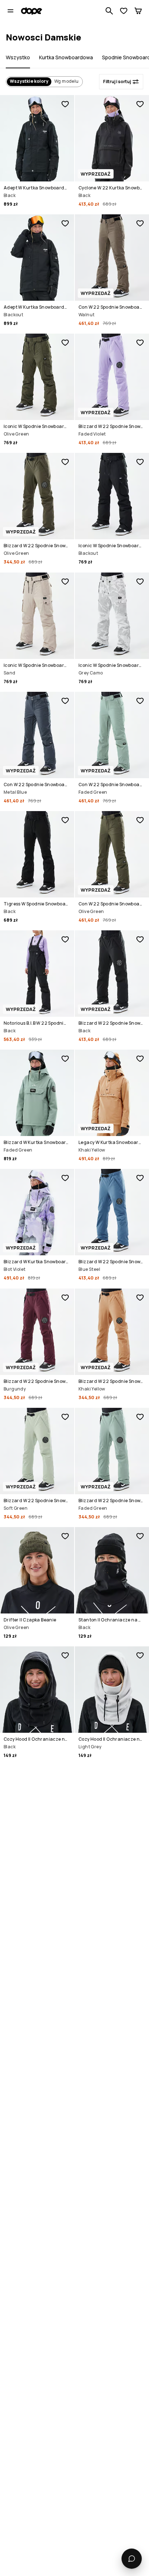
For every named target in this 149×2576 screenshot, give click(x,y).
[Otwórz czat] (132, 2559)
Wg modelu (67, 81)
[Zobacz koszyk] (138, 11)
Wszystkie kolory (29, 81)
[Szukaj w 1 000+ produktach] (109, 11)
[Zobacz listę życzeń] (124, 11)
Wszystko (18, 57)
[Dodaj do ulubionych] (65, 104)
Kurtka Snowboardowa (66, 57)
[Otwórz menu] (10, 11)
